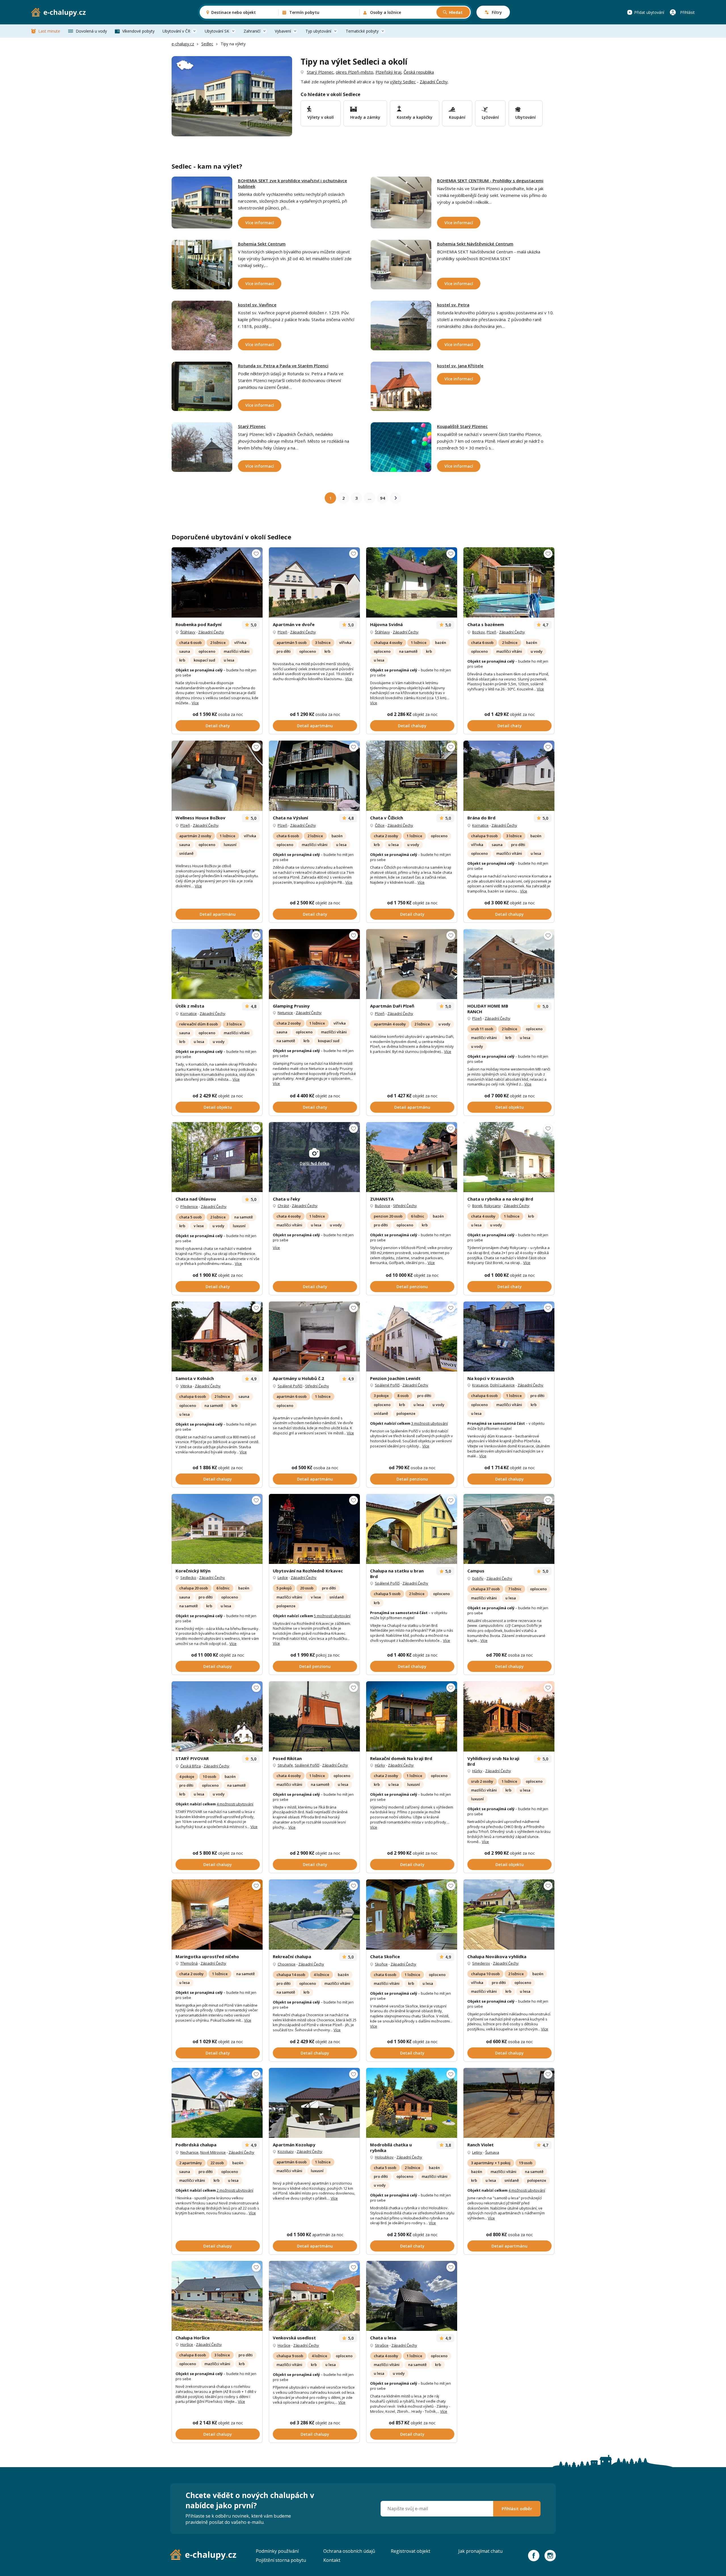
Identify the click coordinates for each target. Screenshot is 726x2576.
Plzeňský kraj (388, 72)
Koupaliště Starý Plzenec (462, 426)
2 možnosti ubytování (235, 2190)
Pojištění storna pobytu (281, 2560)
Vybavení (283, 31)
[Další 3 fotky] (217, 1914)
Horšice (187, 2344)
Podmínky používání (277, 2551)
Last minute (49, 31)
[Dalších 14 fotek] (217, 1529)
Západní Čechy (434, 82)
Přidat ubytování (649, 12)
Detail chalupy (412, 726)
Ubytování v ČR (176, 31)
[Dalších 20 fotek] (314, 964)
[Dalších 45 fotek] (314, 2296)
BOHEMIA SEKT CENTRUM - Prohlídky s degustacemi (490, 181)
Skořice (381, 1964)
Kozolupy (286, 2151)
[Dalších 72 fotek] (217, 2103)
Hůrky (380, 1765)
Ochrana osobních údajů (349, 2551)
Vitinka (186, 1386)
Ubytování (525, 117)
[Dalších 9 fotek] (509, 964)
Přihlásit (687, 12)
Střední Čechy (405, 1206)
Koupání (457, 117)
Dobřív (478, 1578)
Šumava (492, 2152)
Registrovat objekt (411, 2551)
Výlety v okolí (321, 117)
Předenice (189, 1207)
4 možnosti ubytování (235, 1804)
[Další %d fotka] (509, 1336)
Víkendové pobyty (138, 31)
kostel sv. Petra (453, 305)
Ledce (283, 1578)
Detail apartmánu (315, 726)
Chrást (283, 1206)
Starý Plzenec (320, 72)
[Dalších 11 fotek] (217, 1336)
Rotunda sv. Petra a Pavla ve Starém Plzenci (283, 366)
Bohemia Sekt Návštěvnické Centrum (475, 244)
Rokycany (492, 1206)
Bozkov (479, 632)
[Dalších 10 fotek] (217, 1157)
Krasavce (480, 1385)
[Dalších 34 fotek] (217, 776)
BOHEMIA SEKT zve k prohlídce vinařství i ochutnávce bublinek (293, 183)
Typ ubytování (318, 31)
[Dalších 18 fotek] (314, 1529)
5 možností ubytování (332, 1616)
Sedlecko (188, 1578)
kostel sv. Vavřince (257, 305)
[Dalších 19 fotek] (314, 1336)
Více (195, 703)
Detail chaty (218, 726)
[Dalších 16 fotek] (412, 582)
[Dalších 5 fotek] (412, 964)
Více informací (260, 223)
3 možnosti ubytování (430, 1423)
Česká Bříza (191, 1766)
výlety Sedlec (403, 82)
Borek (477, 1206)
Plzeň (282, 632)
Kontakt (332, 2560)
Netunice (285, 1013)
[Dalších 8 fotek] (314, 582)
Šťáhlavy (188, 632)
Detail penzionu (412, 1287)
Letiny (477, 2152)
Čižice (380, 825)
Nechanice (189, 2152)
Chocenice (287, 1964)
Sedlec (207, 44)
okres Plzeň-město (354, 72)
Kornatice (480, 825)
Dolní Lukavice (502, 1385)
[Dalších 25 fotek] (509, 582)
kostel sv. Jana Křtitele (460, 366)
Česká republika (419, 72)
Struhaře (285, 1765)
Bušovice (383, 1206)
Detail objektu (218, 1107)
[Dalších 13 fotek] (509, 1914)
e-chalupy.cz (183, 44)
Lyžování (490, 117)
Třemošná (189, 1963)
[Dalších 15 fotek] (412, 1914)
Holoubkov (384, 2157)
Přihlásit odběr (517, 2509)
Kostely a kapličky (415, 117)
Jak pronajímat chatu (480, 2551)
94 (383, 498)
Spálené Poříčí (290, 1386)
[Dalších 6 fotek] (217, 964)
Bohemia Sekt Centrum (262, 244)
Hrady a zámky (365, 117)
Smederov (481, 1963)
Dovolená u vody (91, 31)
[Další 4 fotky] (412, 776)
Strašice (382, 2345)
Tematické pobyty (362, 31)
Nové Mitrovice (213, 2152)
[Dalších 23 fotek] (509, 776)
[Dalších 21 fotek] (509, 1529)
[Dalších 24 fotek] (412, 1716)
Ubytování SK (217, 31)
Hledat (456, 12)
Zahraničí (252, 31)
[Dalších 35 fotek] (217, 582)
